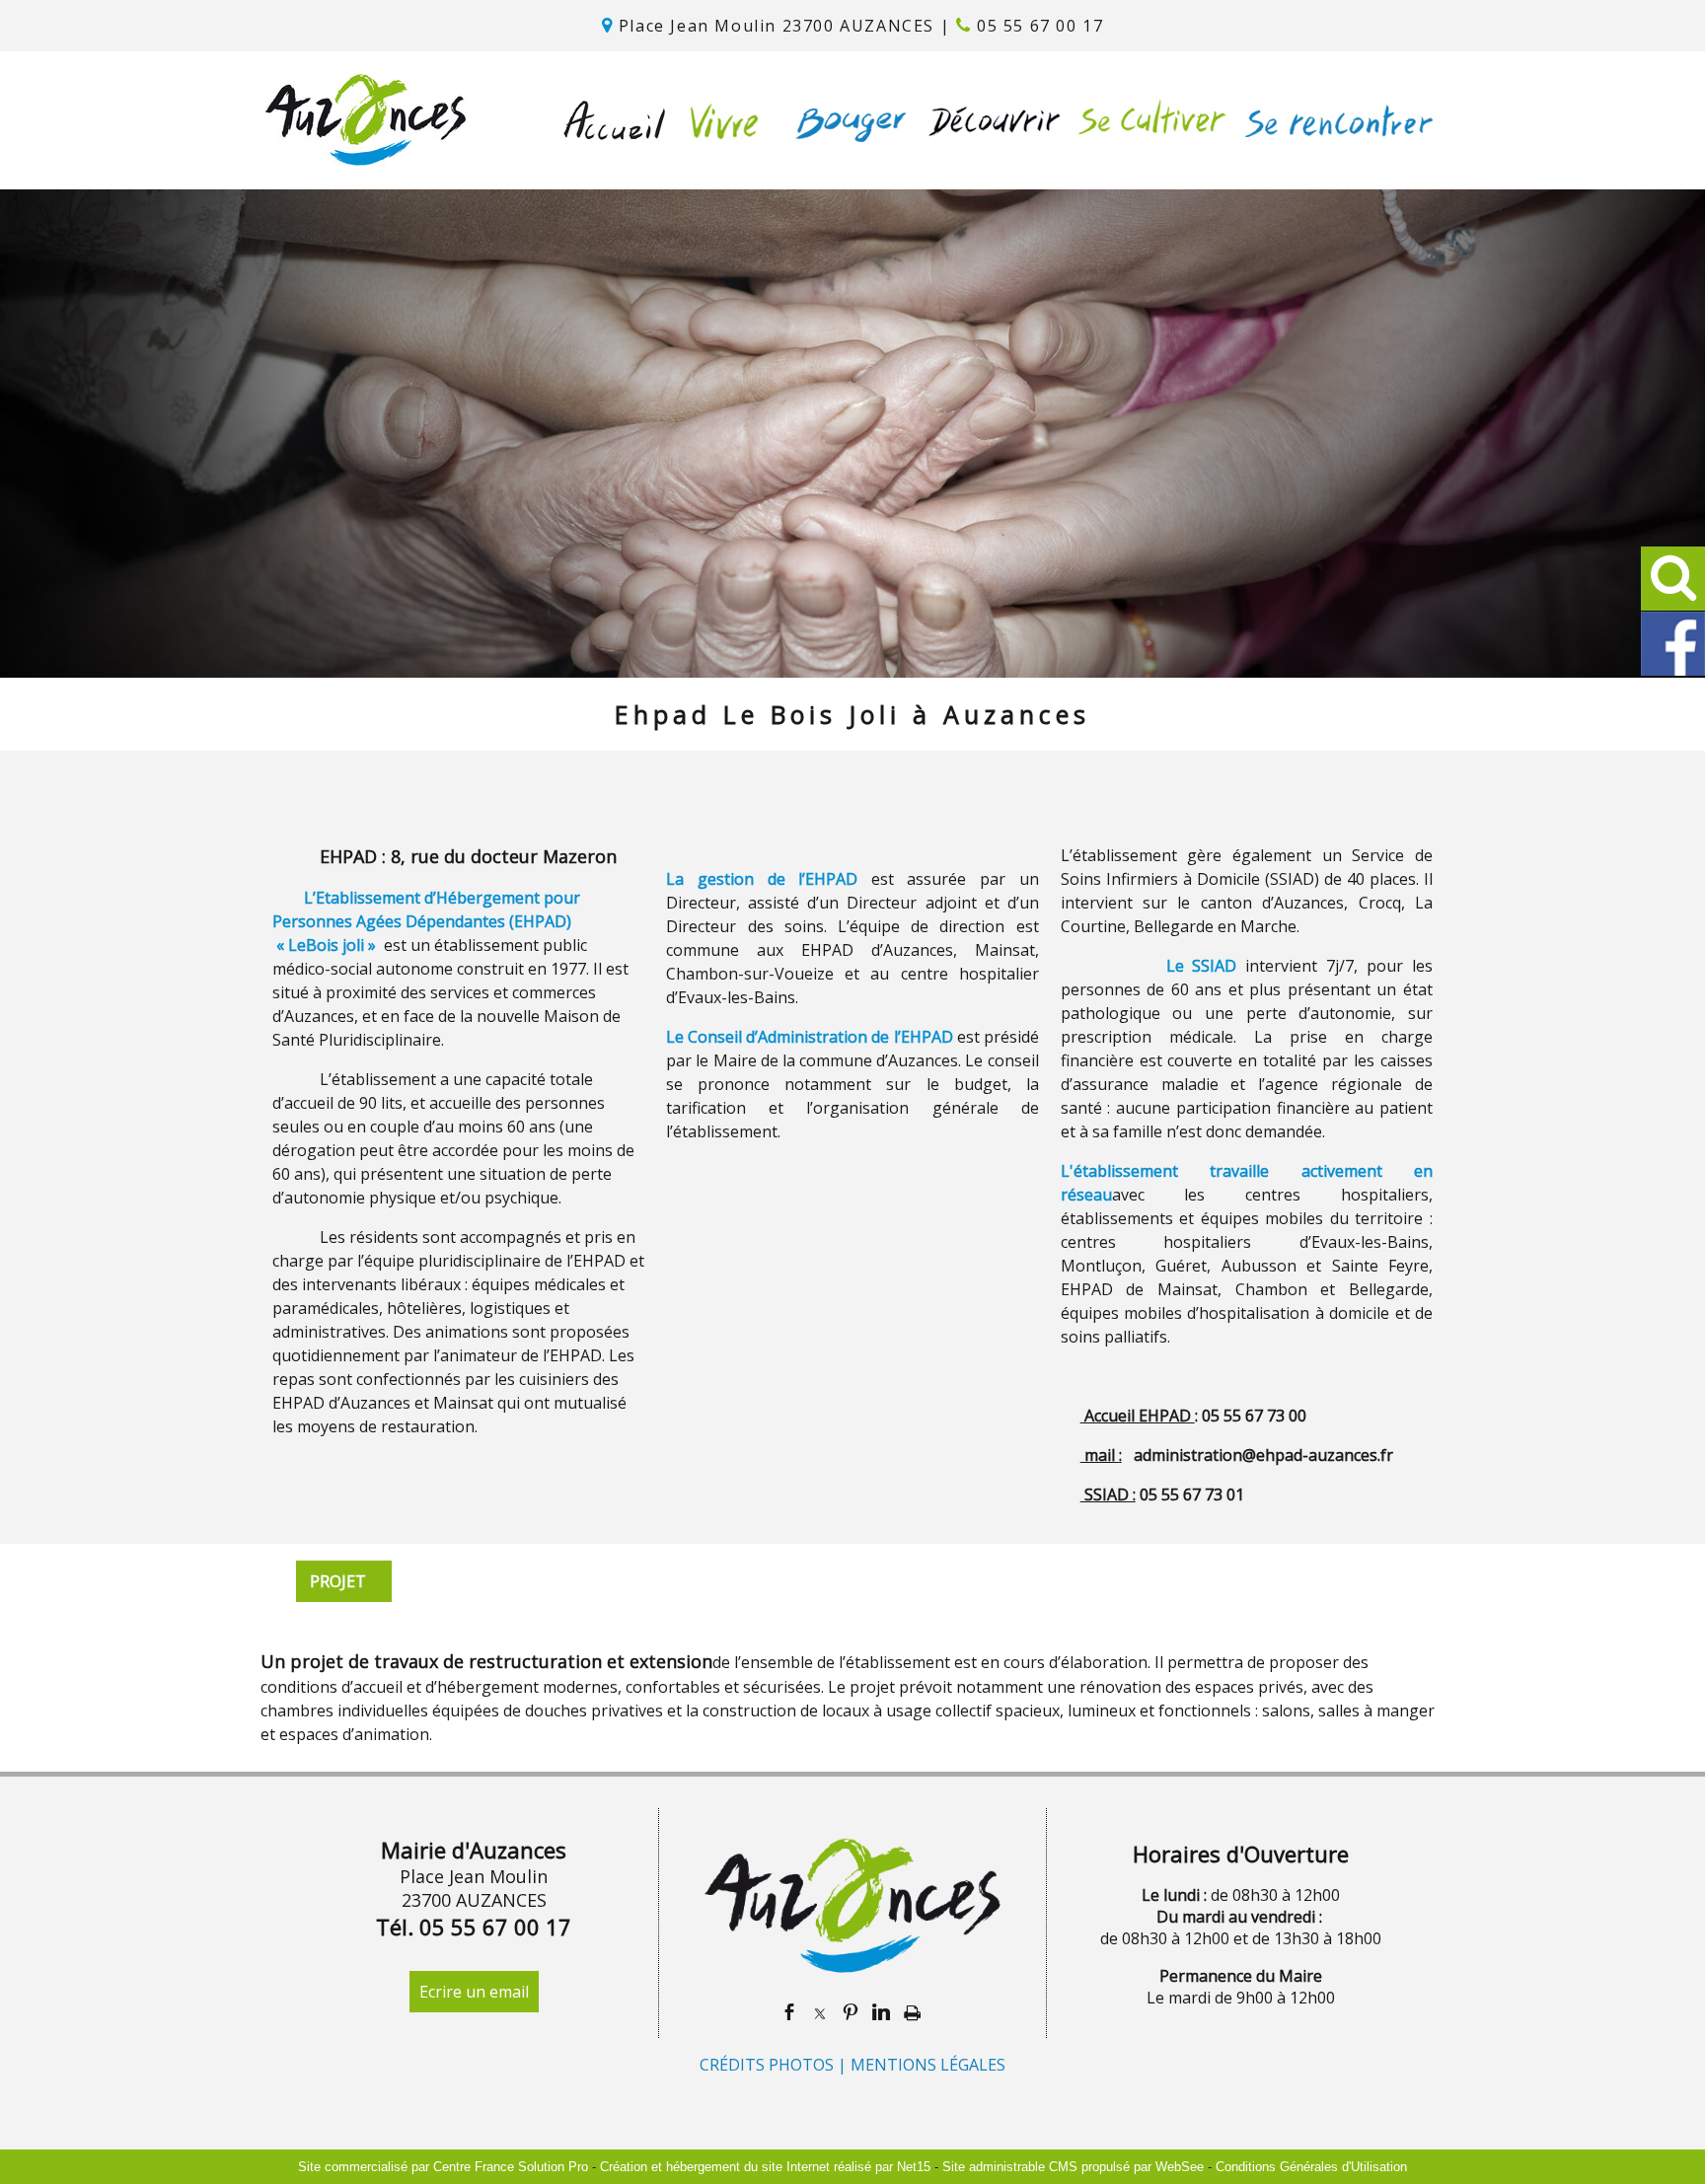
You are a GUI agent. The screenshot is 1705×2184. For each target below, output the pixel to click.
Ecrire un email (474, 1992)
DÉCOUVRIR (989, 120)
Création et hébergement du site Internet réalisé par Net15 (765, 2167)
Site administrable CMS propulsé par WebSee (1073, 2167)
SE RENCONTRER (1334, 120)
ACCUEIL (615, 120)
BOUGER (846, 120)
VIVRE (719, 120)
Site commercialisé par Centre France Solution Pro (443, 2167)
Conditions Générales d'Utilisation (1311, 2167)
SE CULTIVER (1147, 120)
